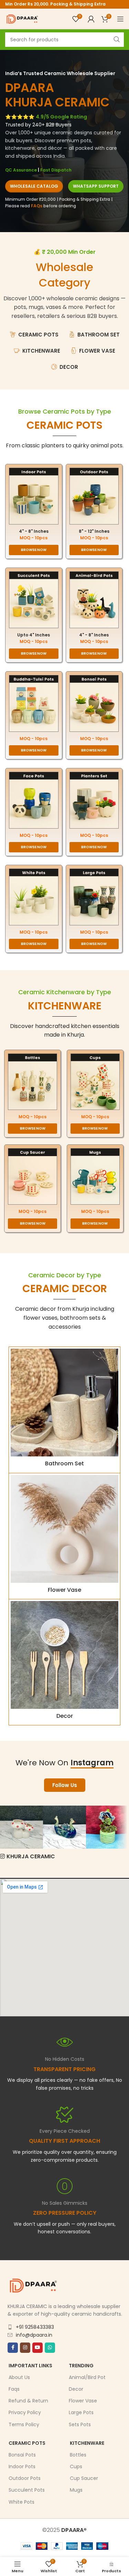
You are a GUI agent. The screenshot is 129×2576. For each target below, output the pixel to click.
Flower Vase (83, 2401)
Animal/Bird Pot (87, 2377)
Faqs (14, 2389)
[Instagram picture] (21, 1827)
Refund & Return (28, 2401)
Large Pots (81, 2412)
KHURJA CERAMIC (31, 1856)
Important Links (30, 2365)
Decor (76, 2389)
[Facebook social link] (13, 2347)
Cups (76, 2466)
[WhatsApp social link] (50, 2347)
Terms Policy (24, 2424)
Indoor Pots (22, 2466)
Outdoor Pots (25, 2478)
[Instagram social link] (25, 2347)
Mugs (76, 2490)
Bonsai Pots (22, 2455)
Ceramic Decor (65, 1289)
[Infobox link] (64, 2135)
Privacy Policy (25, 2412)
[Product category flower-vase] (64, 1536)
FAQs (37, 206)
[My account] (91, 19)
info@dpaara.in (34, 2335)
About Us (19, 2377)
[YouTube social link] (37, 2347)
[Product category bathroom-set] (64, 1410)
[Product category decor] (64, 1662)
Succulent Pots (27, 2490)
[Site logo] (22, 18)
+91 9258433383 (35, 2327)
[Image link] (34, 496)
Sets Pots (80, 2424)
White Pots (21, 2502)
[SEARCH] (117, 40)
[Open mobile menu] (120, 19)
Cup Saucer (84, 2478)
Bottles (78, 2455)
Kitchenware (87, 2443)
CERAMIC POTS (64, 425)
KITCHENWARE (65, 1006)
